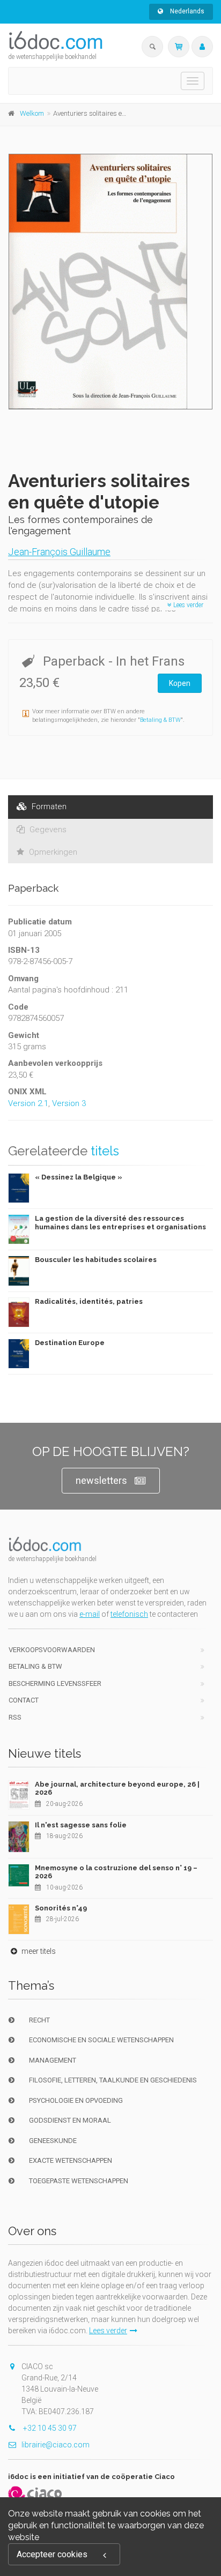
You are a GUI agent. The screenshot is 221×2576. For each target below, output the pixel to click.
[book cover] (111, 282)
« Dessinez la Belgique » (79, 1177)
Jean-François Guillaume (59, 552)
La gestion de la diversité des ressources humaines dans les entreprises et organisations (120, 1223)
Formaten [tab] (48, 807)
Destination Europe (70, 1343)
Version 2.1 (28, 1103)
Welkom (32, 113)
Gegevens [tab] (47, 830)
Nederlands (186, 11)
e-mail (90, 1614)
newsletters (101, 1480)
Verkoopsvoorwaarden (52, 1650)
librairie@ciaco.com (56, 2445)
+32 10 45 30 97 (49, 2428)
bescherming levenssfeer (55, 1683)
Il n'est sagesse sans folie (81, 1825)
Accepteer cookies (52, 2554)
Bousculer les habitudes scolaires (96, 1260)
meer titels (38, 1951)
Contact (24, 1700)
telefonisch (129, 1614)
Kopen (180, 683)
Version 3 (69, 1103)
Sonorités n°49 (61, 1908)
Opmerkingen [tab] (52, 852)
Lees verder (187, 605)
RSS (15, 1717)
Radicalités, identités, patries (89, 1301)
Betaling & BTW (160, 720)
